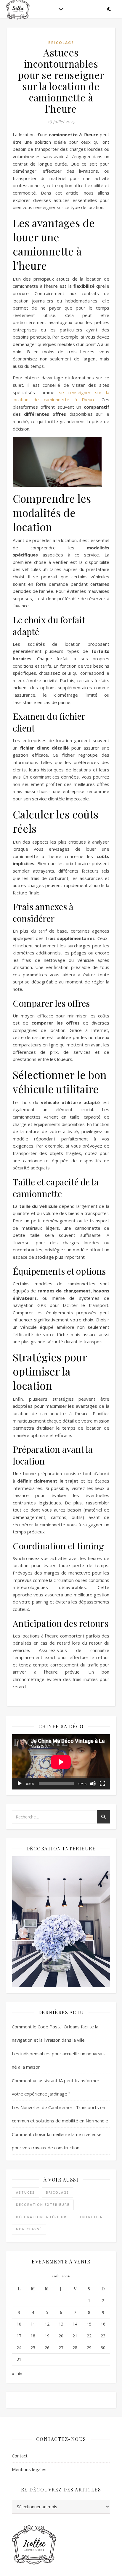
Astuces (25, 2192)
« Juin (17, 2373)
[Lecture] (20, 1784)
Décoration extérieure (43, 2204)
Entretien (91, 2217)
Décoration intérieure (42, 2217)
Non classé (29, 2229)
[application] (61, 1762)
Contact (20, 2456)
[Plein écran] (102, 1784)
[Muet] (93, 1784)
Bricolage (61, 43)
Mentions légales (29, 2469)
